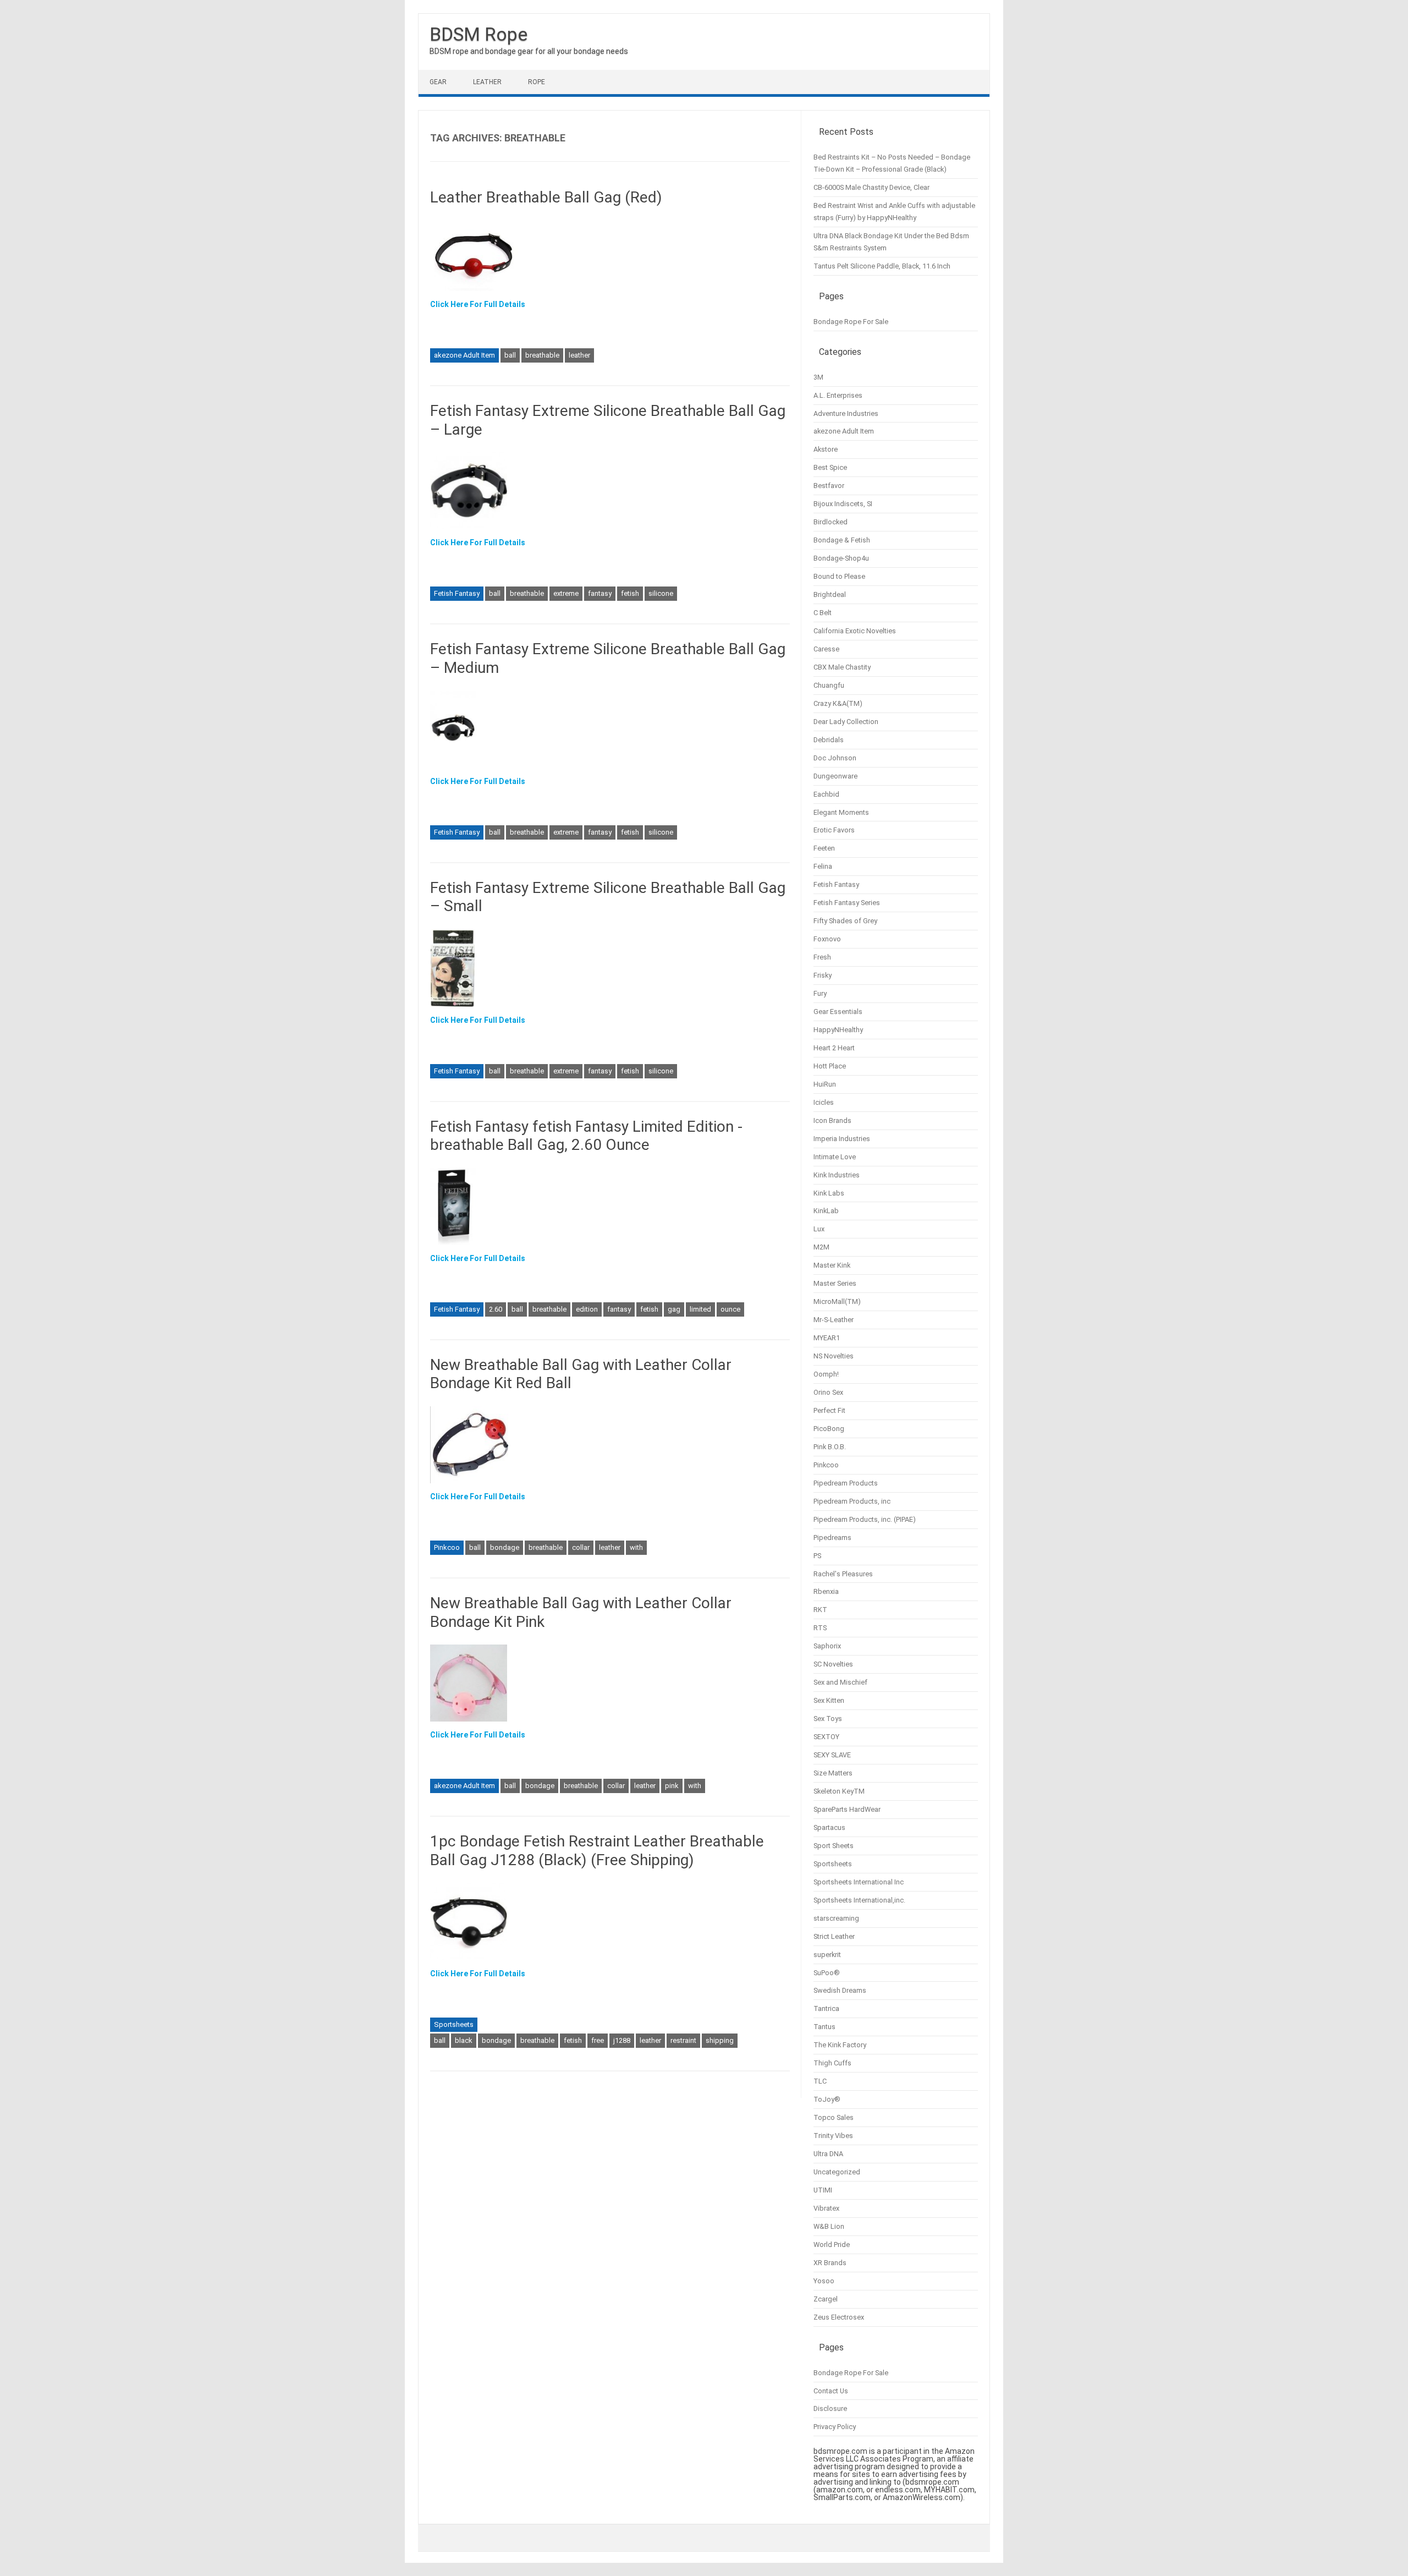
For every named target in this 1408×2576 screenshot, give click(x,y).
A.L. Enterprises (838, 395)
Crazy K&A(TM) (838, 703)
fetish (630, 593)
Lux (819, 1229)
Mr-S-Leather (834, 1320)
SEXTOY (826, 1737)
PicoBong (829, 1429)
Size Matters (833, 1773)
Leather (487, 82)
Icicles (824, 1102)
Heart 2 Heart (834, 1048)
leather (579, 355)
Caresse (826, 649)
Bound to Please (839, 576)
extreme (566, 593)
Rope (537, 82)
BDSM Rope (479, 34)
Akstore (826, 449)
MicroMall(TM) (837, 1301)
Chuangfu (829, 685)
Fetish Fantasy (457, 593)
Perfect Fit (829, 1410)
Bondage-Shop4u (841, 558)
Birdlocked (831, 522)
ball (510, 355)
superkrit (827, 1955)
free (598, 2040)
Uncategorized (837, 2172)
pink (672, 1786)
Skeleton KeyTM (839, 1791)
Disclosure (830, 2408)
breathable (542, 355)
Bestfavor (829, 486)
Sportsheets (454, 2024)
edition (587, 1309)
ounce (730, 1309)
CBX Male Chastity (842, 667)
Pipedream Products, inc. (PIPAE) (865, 1519)
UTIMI (823, 2190)
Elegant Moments (841, 812)
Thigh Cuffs (832, 2063)
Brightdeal (830, 594)
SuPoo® (827, 1973)
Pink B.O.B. (830, 1447)
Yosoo (824, 2281)
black (464, 2040)
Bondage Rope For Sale (851, 322)
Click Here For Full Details (478, 304)
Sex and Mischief (840, 1682)
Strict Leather (834, 1936)
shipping (720, 2040)
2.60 (496, 1309)
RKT (820, 1610)
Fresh (822, 957)
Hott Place (830, 1066)
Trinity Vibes (833, 2136)
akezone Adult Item (464, 355)
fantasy (600, 593)
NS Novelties (834, 1356)
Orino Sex (828, 1392)
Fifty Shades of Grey (845, 921)
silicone (661, 593)
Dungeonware (835, 776)
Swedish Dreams (840, 1990)
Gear (438, 82)
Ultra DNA (828, 2154)
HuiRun (825, 1084)
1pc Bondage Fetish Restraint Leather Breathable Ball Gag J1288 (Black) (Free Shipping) (597, 1851)
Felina (823, 866)
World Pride (832, 2245)
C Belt (823, 613)
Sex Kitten (829, 1700)
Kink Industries (837, 1175)
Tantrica (826, 2008)
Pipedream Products (846, 1483)
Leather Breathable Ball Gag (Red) (546, 197)
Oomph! (826, 1374)
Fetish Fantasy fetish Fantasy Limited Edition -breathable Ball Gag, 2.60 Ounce (586, 1136)
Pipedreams (832, 1538)
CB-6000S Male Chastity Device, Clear (871, 187)
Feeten (824, 848)
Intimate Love (835, 1157)
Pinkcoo (447, 1547)
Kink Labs (829, 1193)
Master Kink (832, 1265)
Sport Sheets (834, 1846)
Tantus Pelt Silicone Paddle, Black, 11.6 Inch (882, 266)
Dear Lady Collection (846, 722)
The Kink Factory (840, 2045)
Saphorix (827, 1646)
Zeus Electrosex (839, 2317)
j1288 (622, 2040)
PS (817, 1556)
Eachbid (826, 794)
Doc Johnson (835, 758)
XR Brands (830, 2263)
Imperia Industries (842, 1139)
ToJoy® (827, 2099)
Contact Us (831, 2391)
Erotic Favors (834, 830)
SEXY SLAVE (832, 1755)
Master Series (835, 1283)
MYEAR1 (827, 1338)
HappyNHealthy (838, 1030)
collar (581, 1547)
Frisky (823, 975)
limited (700, 1309)
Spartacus (829, 1827)
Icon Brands (832, 1120)
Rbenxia (826, 1591)
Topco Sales (834, 2117)
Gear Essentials (838, 1012)
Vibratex (826, 2208)
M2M (821, 1247)
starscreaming (836, 1918)
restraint (683, 2040)
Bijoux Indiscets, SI (843, 504)
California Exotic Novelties (855, 631)
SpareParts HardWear (847, 1809)
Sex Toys (828, 1719)
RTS (820, 1628)
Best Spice (830, 467)
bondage (505, 1547)
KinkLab (826, 1211)
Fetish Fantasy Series (847, 903)
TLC (820, 2081)
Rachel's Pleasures (843, 1574)
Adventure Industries (846, 413)
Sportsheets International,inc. (859, 1900)
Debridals (829, 740)
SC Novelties (833, 1664)
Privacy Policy (835, 2427)
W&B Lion (829, 2226)
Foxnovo (827, 939)
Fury (820, 993)
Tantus (824, 2027)
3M (818, 377)
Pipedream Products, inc (852, 1501)
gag (674, 1309)
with (636, 1547)
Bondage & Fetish (842, 540)
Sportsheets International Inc (859, 1882)
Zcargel (826, 2299)
